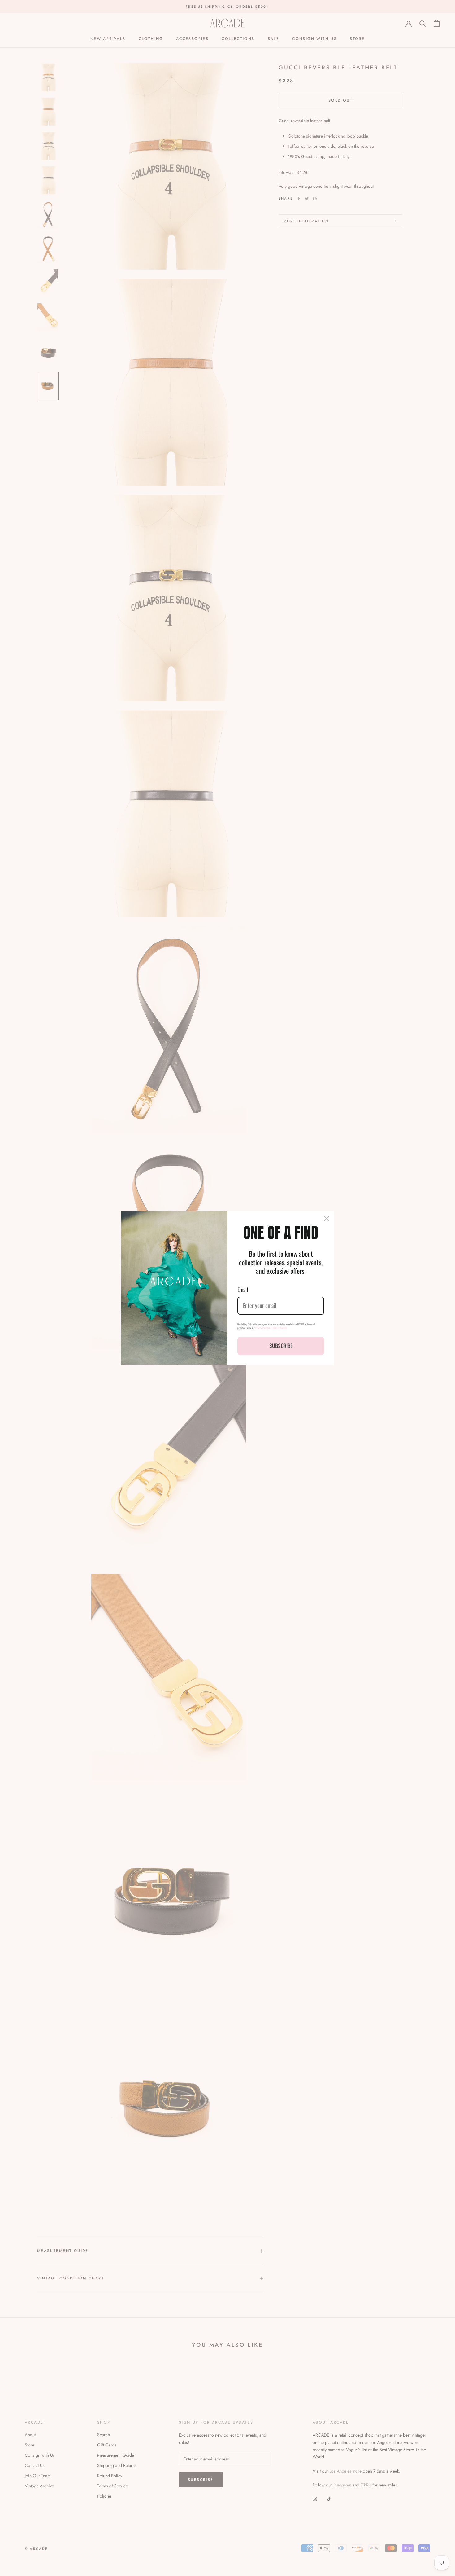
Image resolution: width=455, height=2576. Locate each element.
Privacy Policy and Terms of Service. (271, 1328)
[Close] (327, 1219)
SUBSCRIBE (281, 1346)
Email (243, 1290)
